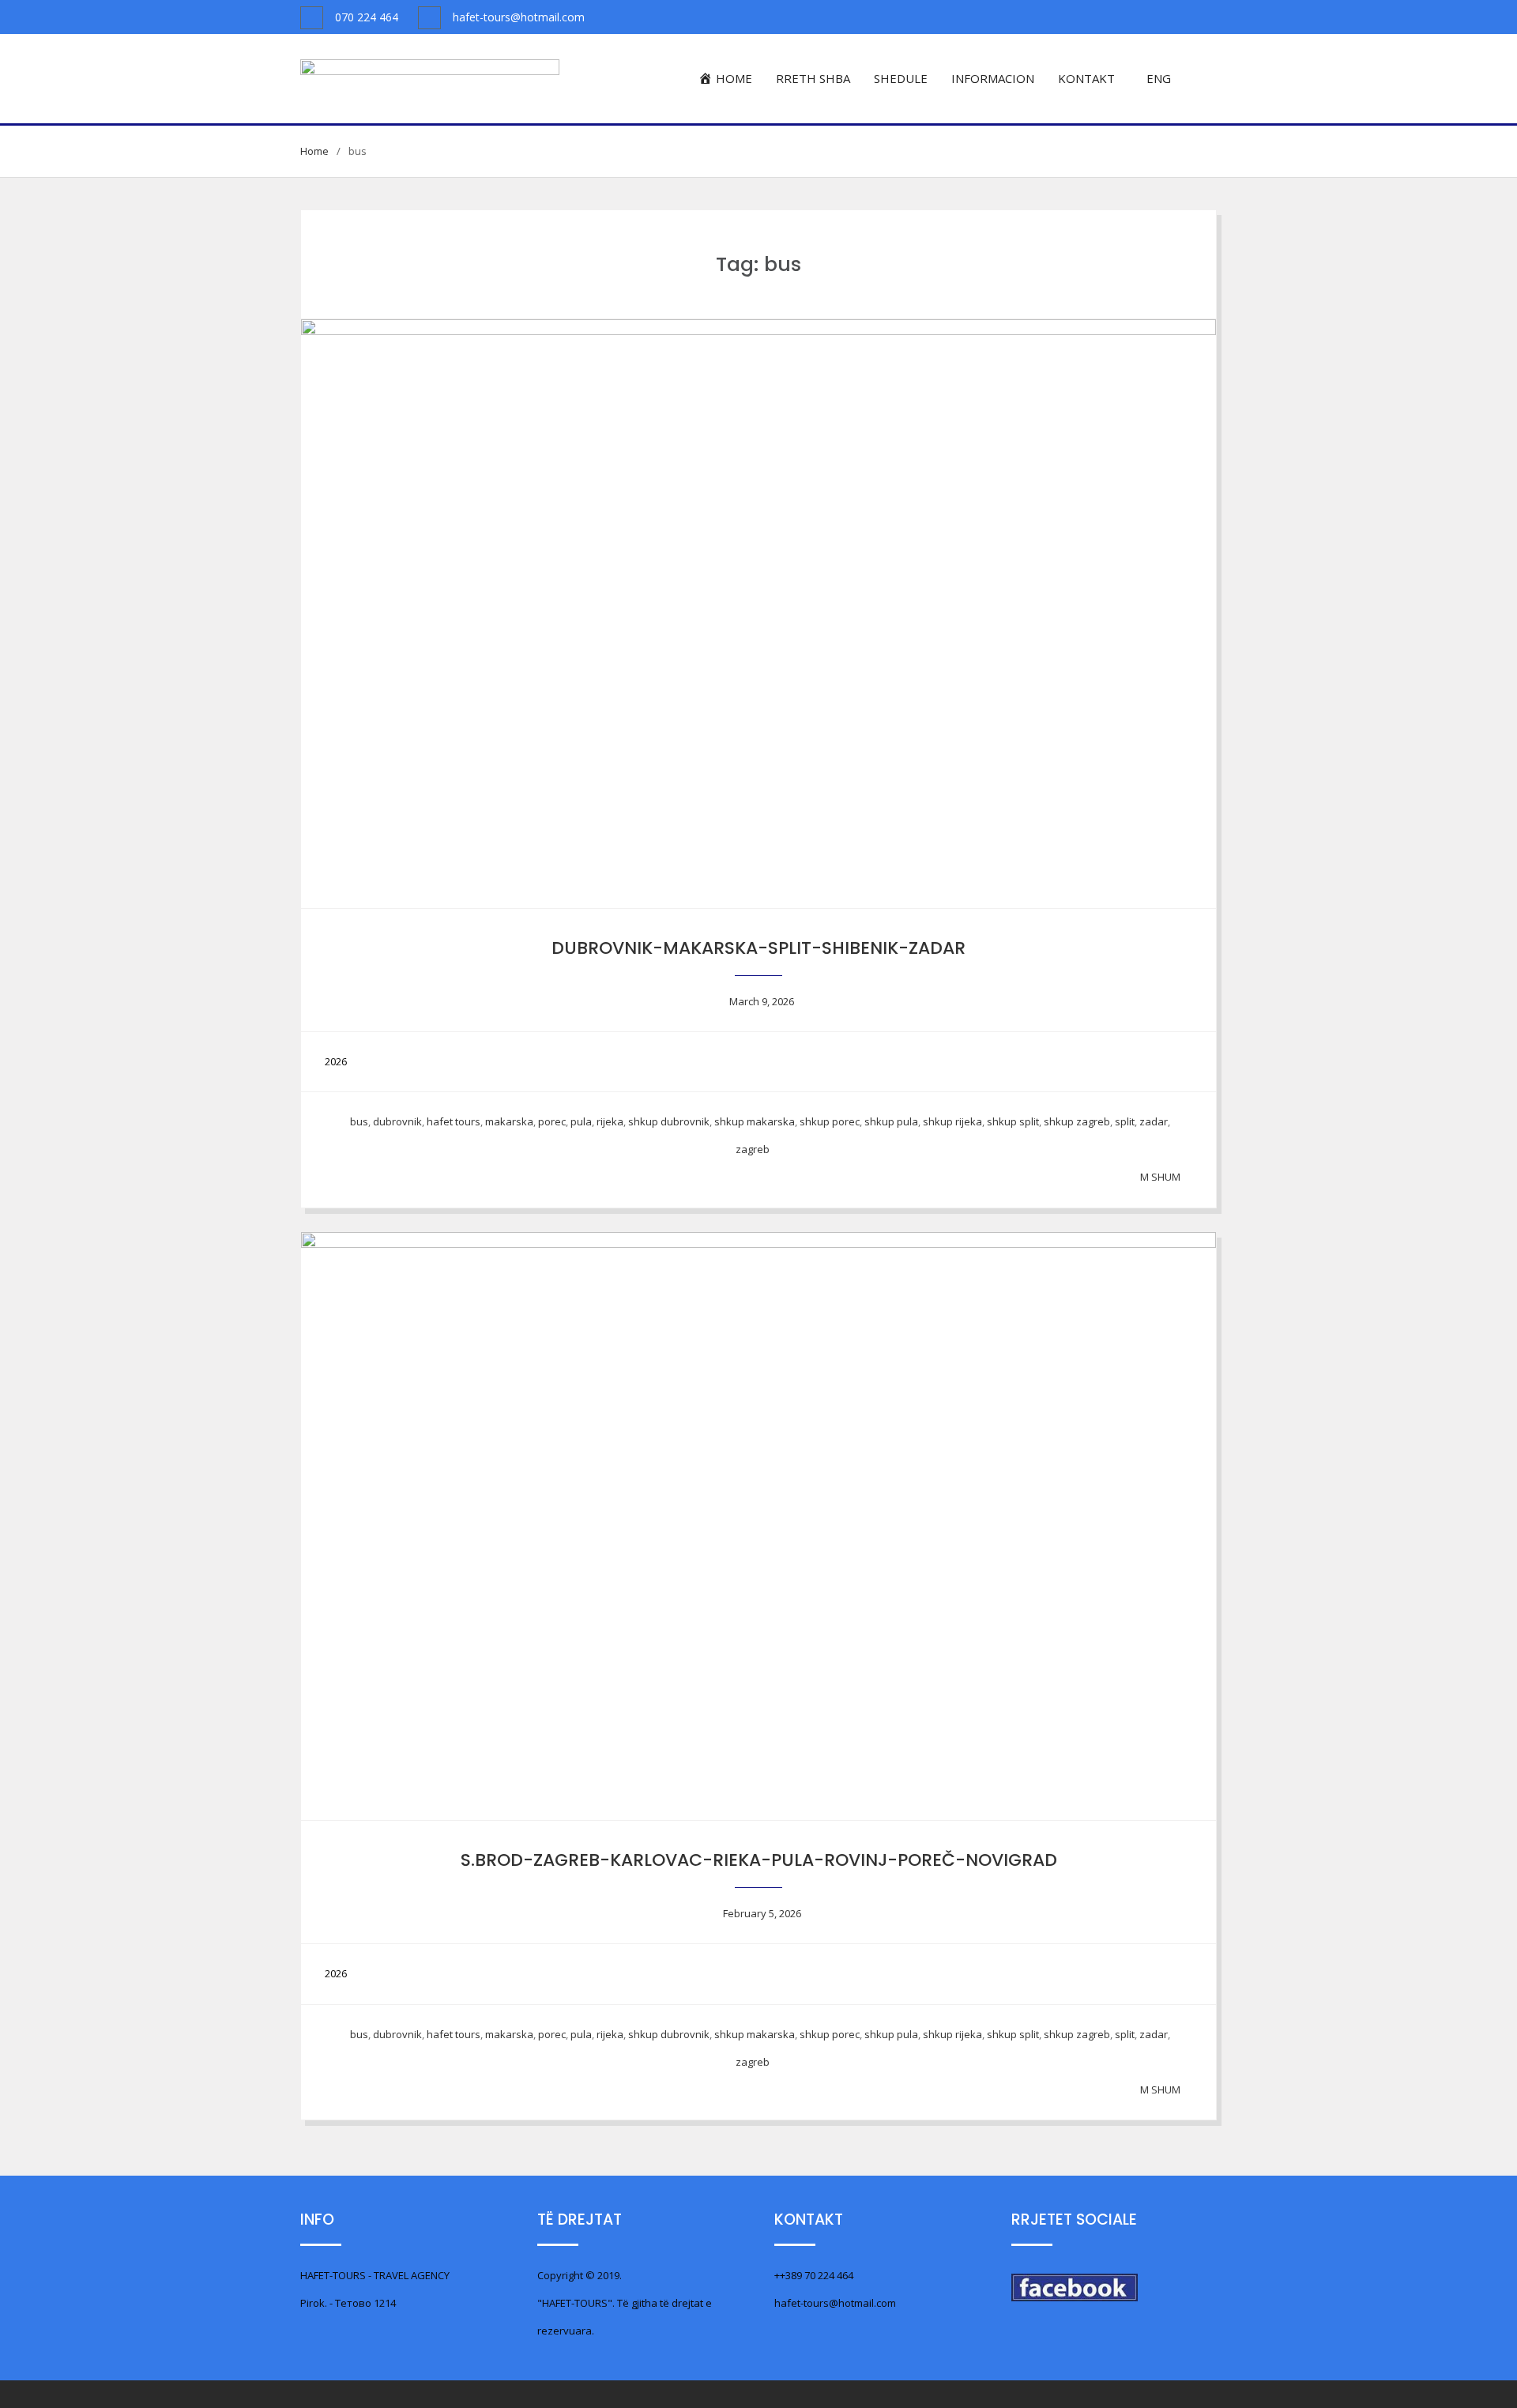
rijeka (610, 1121)
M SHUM (1160, 1177)
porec (552, 1121)
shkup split (1013, 1121)
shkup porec (830, 1121)
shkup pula (891, 1121)
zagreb (753, 1149)
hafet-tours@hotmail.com (519, 17)
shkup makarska (755, 1121)
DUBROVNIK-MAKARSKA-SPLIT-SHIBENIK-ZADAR (758, 948)
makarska (509, 1121)
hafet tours (454, 1121)
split (1125, 1121)
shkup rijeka (952, 1121)
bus (359, 1121)
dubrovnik (397, 1121)
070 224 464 (367, 17)
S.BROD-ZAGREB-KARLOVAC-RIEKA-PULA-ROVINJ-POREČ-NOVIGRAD (759, 1860)
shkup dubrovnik (669, 1121)
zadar (1154, 1121)
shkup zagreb (1077, 1121)
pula (581, 1121)
